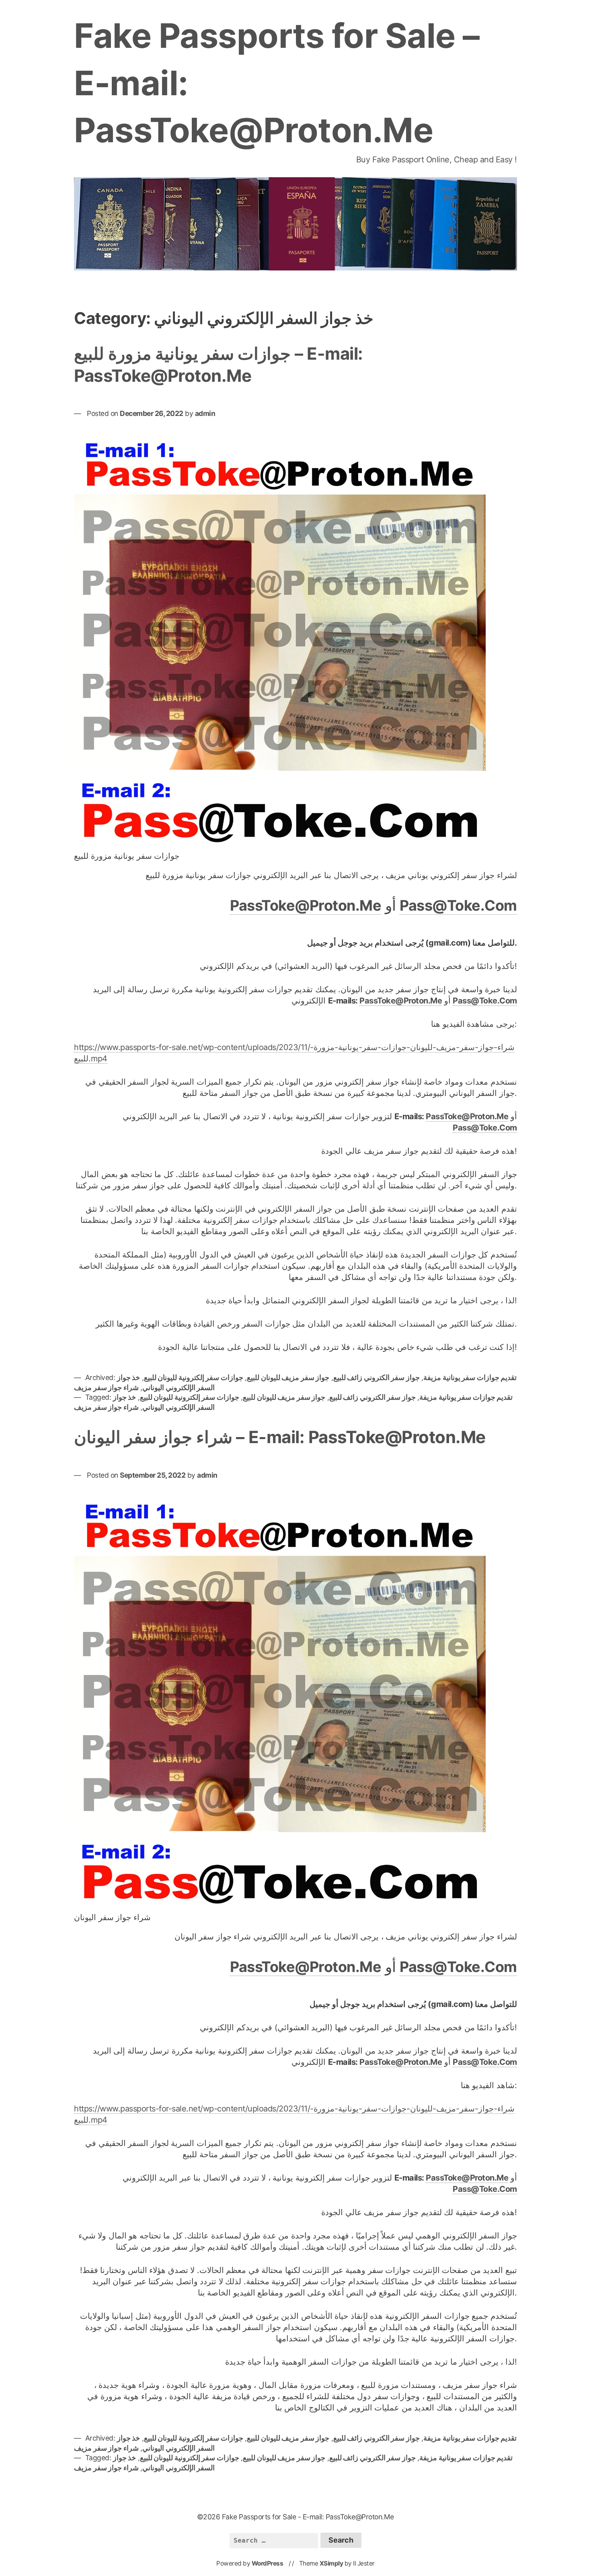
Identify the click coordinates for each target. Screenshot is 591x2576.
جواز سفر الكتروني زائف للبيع (377, 1377)
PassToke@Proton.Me (306, 905)
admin (205, 413)
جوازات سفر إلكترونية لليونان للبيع (194, 1377)
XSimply (331, 2563)
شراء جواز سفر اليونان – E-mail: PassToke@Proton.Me (280, 1437)
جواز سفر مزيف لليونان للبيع (288, 1377)
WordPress (268, 2563)
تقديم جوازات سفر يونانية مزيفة (470, 1377)
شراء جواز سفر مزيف (106, 1387)
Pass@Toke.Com (458, 905)
